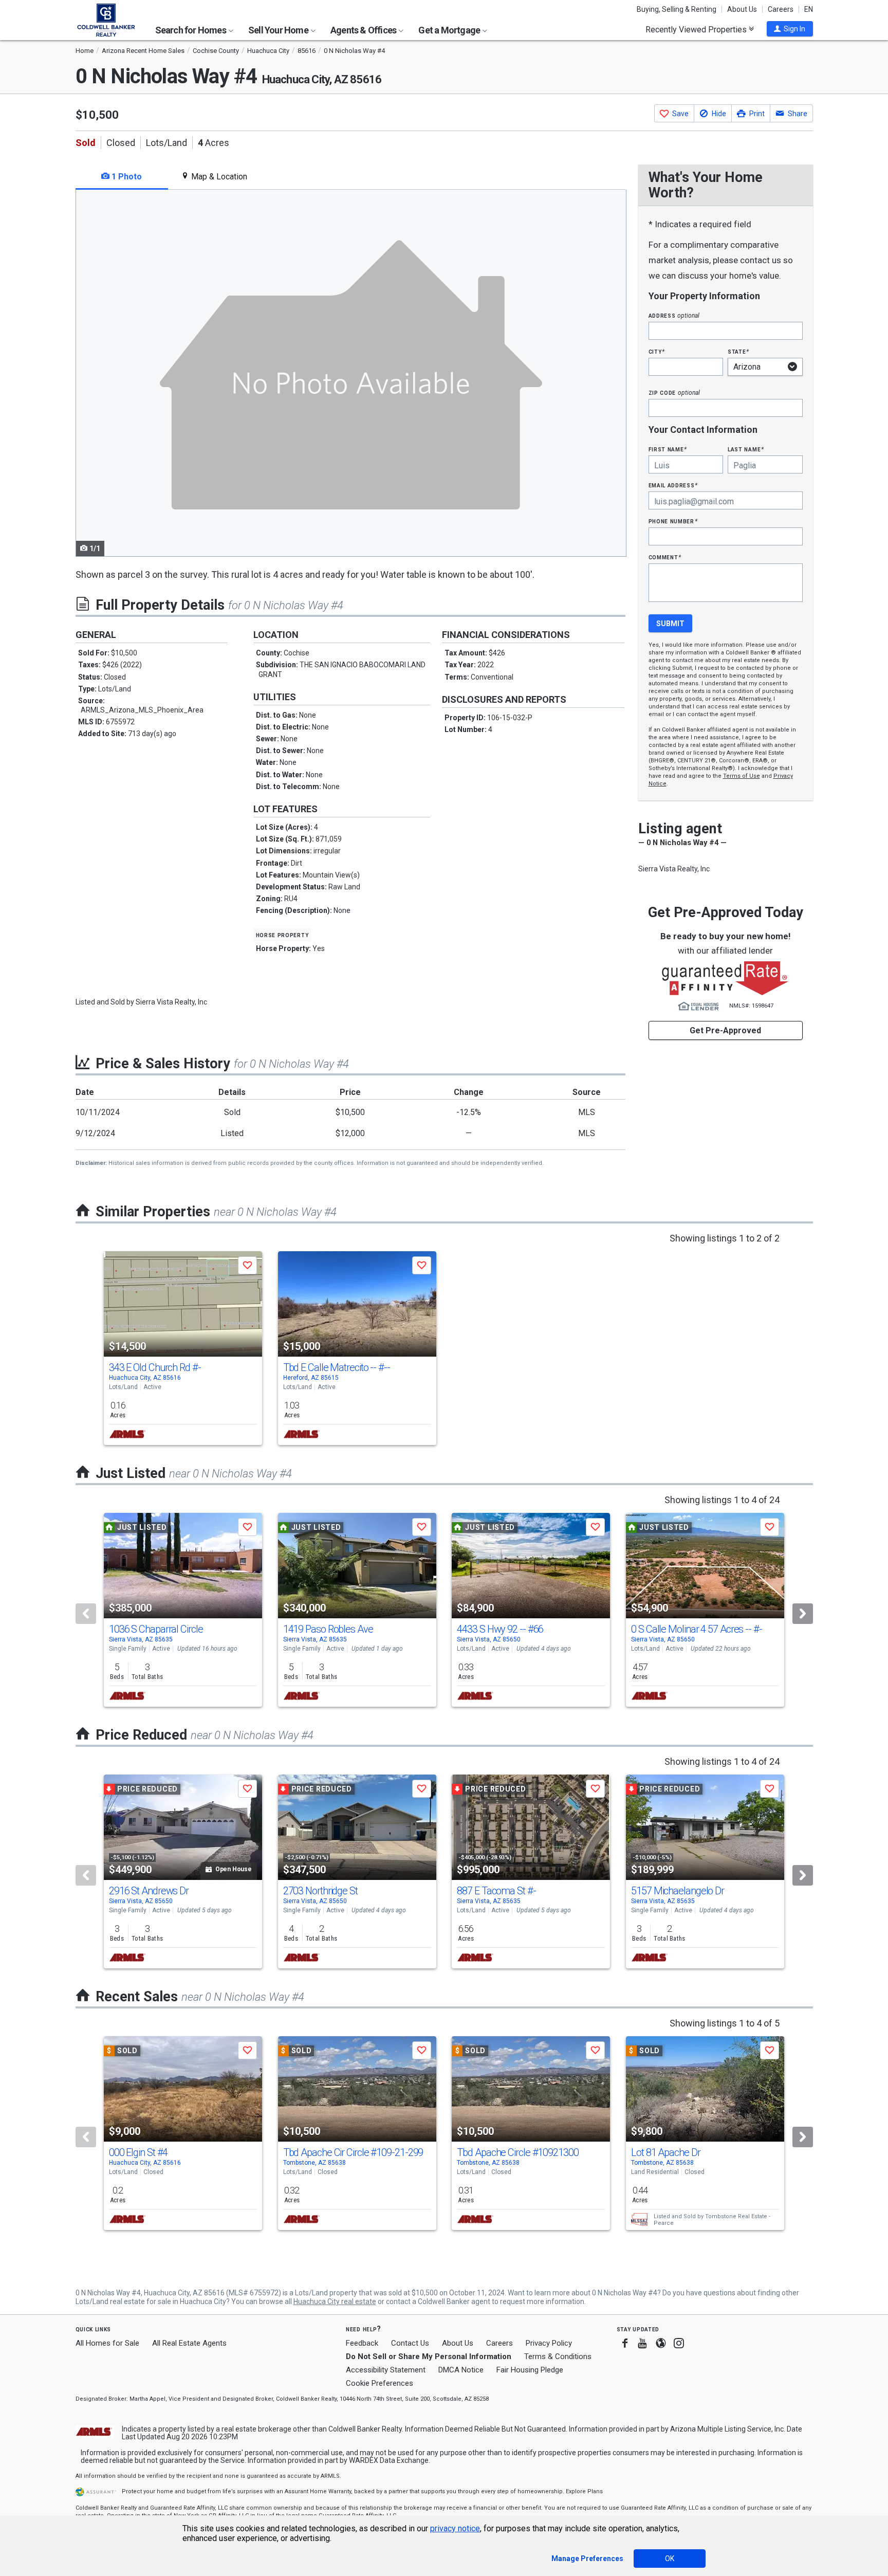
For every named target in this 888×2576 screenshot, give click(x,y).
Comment (665, 557)
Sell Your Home (279, 30)
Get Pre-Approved (725, 1030)
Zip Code (674, 392)
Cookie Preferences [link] (380, 2383)
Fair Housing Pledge (530, 2370)
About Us (742, 9)
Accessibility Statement (386, 2370)
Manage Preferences (587, 2559)
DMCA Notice (461, 2370)
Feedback (362, 2343)
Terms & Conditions (558, 2356)
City (657, 351)
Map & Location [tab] (218, 177)
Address (674, 315)
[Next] (803, 1614)
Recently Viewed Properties (697, 29)
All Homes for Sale (107, 2343)
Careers (781, 9)
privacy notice (455, 2528)
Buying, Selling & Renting (677, 9)
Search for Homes (191, 30)
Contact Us (410, 2343)
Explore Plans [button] (584, 2491)
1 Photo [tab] (126, 177)
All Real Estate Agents (189, 2343)
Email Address (673, 485)
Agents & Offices (364, 30)
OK (670, 2559)
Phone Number (673, 521)
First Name (668, 449)
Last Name (746, 449)
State (738, 351)
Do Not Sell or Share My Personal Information (429, 2356)
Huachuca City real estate (335, 2301)
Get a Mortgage (450, 30)
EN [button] (809, 9)
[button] (790, 29)
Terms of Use (742, 776)
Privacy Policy (549, 2343)
